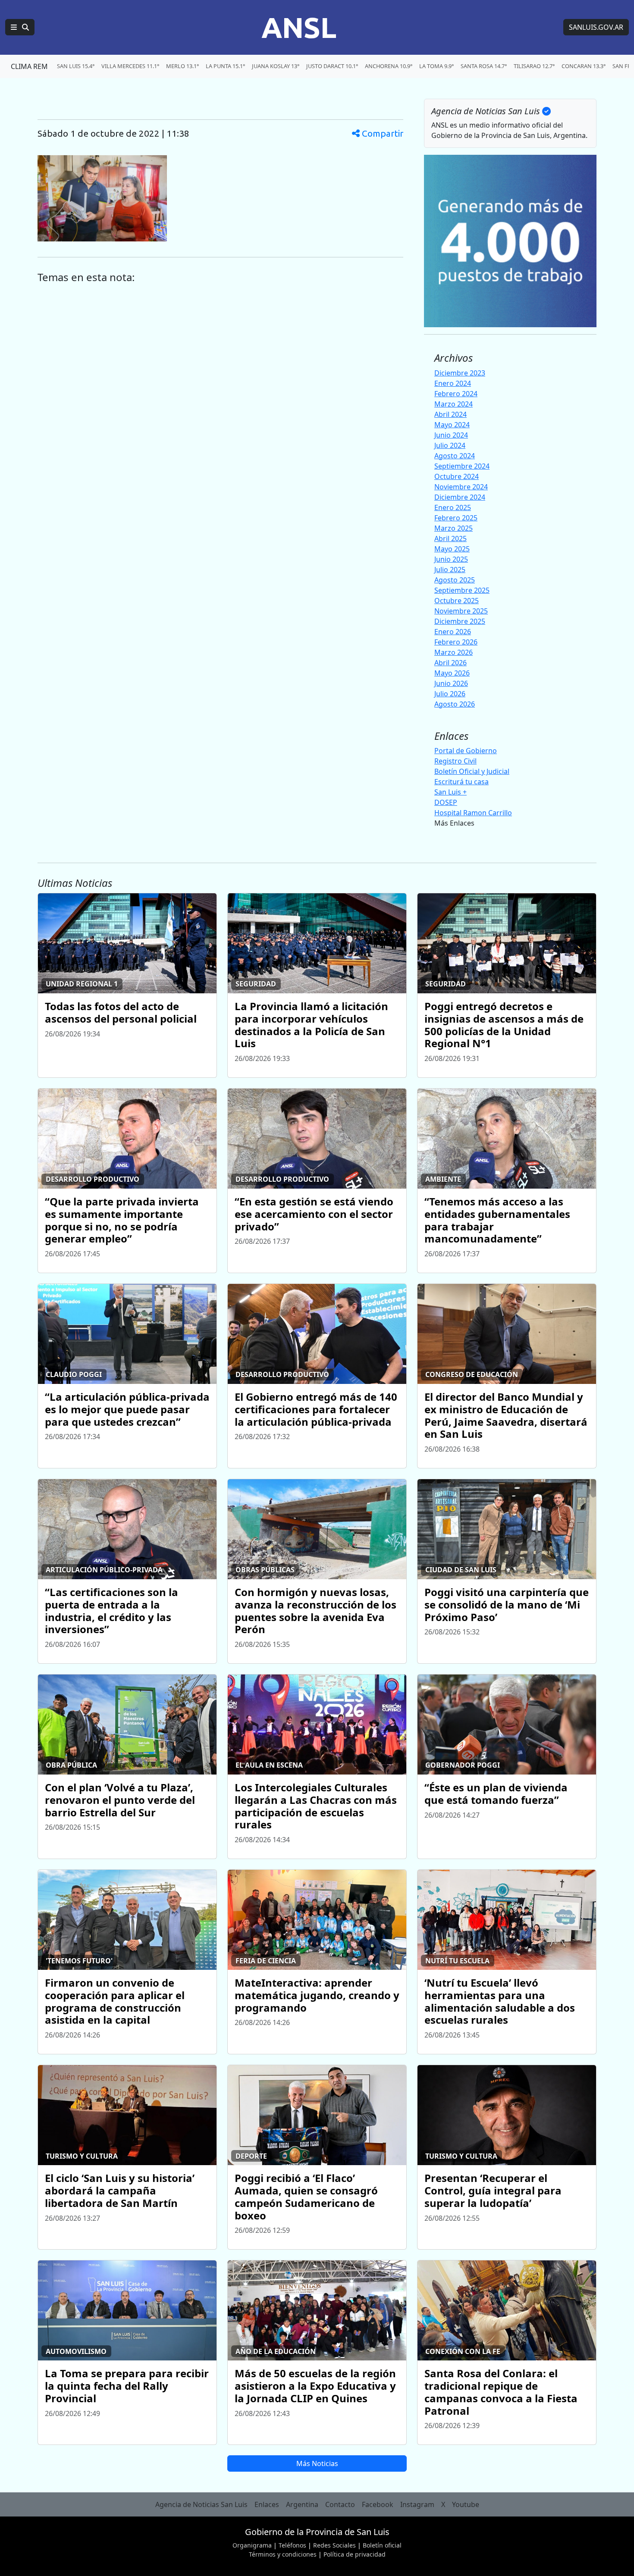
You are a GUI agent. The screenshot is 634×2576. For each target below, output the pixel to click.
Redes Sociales (334, 2545)
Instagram (417, 2504)
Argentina (302, 2504)
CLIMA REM (29, 66)
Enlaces (267, 2504)
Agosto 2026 (455, 704)
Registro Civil (455, 761)
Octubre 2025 (457, 601)
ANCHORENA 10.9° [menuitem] (389, 66)
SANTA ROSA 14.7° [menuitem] (484, 66)
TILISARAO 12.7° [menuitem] (534, 66)
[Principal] (20, 27)
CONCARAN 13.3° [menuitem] (584, 66)
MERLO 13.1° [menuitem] (182, 66)
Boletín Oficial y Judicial (472, 771)
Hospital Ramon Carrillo (473, 813)
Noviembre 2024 (461, 487)
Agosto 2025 (455, 580)
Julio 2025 (450, 570)
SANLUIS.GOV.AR (596, 27)
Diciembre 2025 (460, 621)
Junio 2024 (451, 435)
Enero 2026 (453, 632)
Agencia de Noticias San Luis (201, 2504)
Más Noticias (317, 2463)
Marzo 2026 (454, 652)
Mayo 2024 (452, 425)
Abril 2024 (450, 414)
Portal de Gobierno (466, 751)
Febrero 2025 (456, 518)
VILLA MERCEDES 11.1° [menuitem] (130, 66)
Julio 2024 (450, 445)
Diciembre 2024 (460, 497)
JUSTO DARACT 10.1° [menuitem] (332, 66)
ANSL (299, 27)
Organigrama (252, 2545)
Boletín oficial (382, 2545)
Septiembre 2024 (462, 466)
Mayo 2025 (452, 549)
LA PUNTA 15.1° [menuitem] (225, 66)
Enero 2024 (453, 383)
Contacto (340, 2504)
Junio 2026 (451, 683)
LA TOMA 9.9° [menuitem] (436, 66)
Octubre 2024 (457, 476)
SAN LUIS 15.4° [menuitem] (76, 66)
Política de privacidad (355, 2554)
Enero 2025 (453, 507)
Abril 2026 (450, 663)
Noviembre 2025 (461, 611)
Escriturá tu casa (461, 782)
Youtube (466, 2504)
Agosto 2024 (455, 456)
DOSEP (446, 802)
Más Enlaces (454, 823)
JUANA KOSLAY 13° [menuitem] (276, 66)
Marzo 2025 (454, 528)
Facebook (378, 2504)
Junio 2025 (451, 559)
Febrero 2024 (456, 394)
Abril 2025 (450, 538)
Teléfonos (292, 2545)
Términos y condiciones (283, 2554)
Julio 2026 (450, 694)
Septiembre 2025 (462, 590)
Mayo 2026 (452, 673)
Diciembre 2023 (460, 373)
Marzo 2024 (454, 404)
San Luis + (450, 792)
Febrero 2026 (456, 642)
